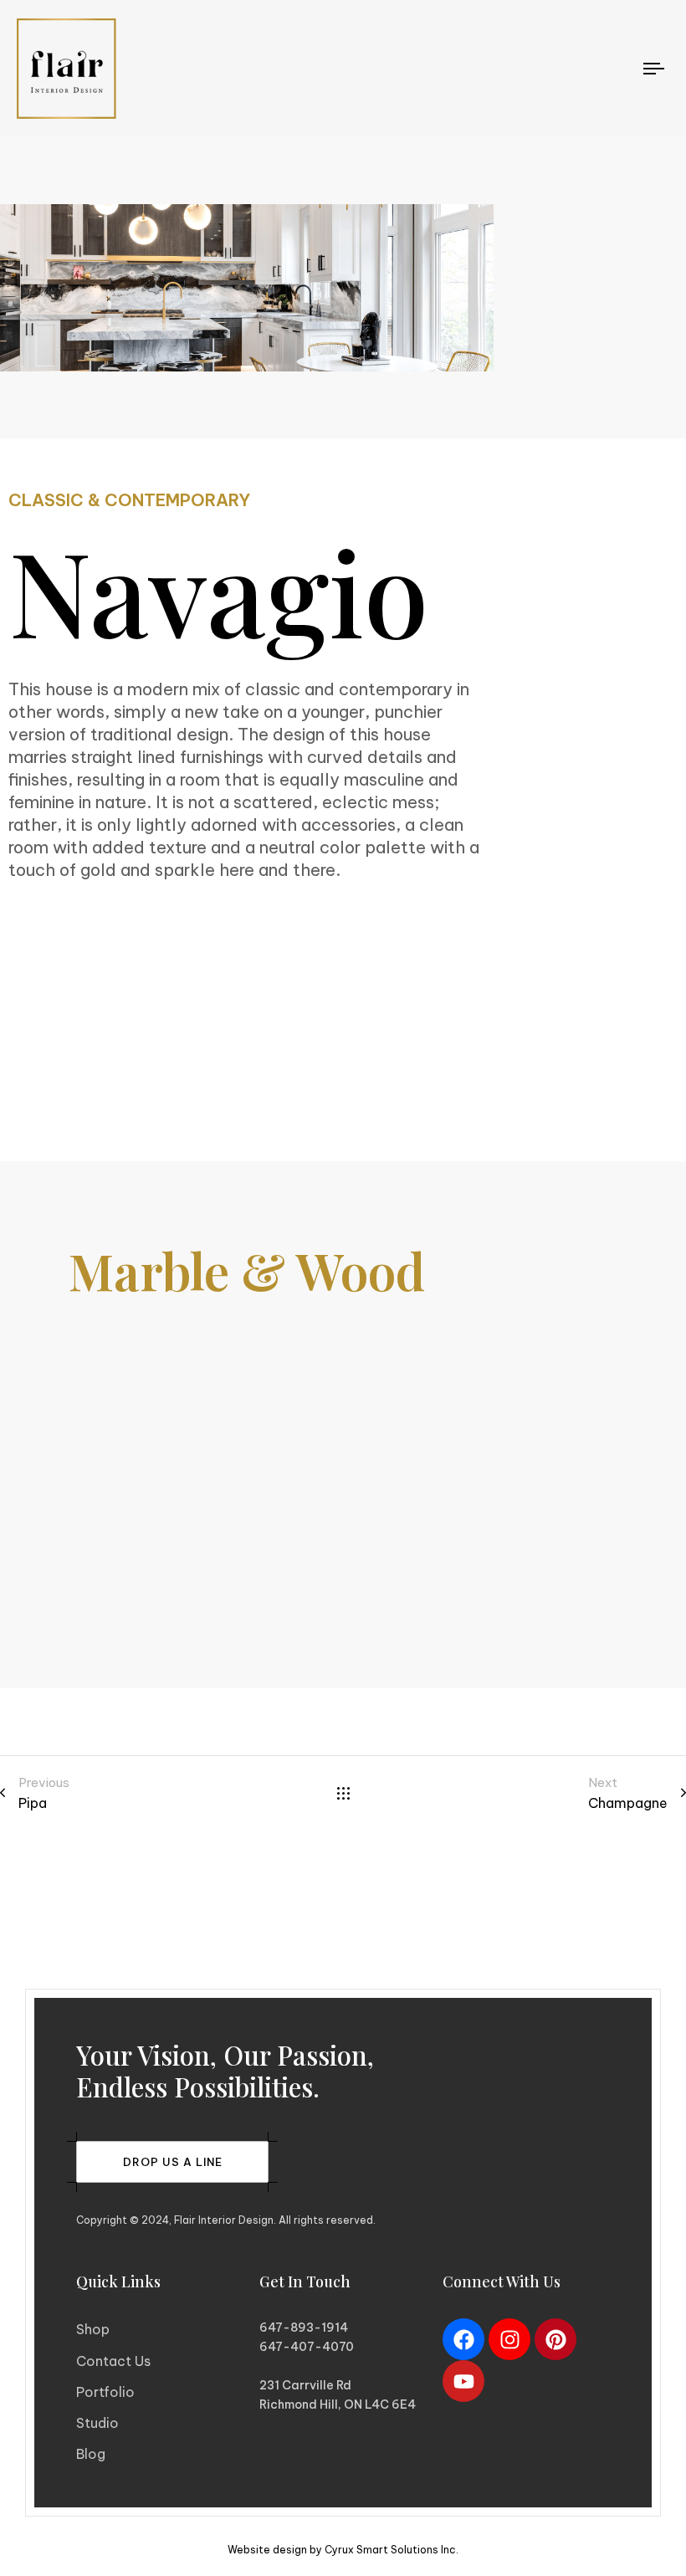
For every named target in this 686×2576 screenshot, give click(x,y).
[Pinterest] (555, 2339)
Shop (93, 2329)
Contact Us (113, 2361)
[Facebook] (463, 2339)
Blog (91, 2454)
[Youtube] (463, 2381)
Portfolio (105, 2392)
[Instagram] (509, 2339)
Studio (97, 2423)
